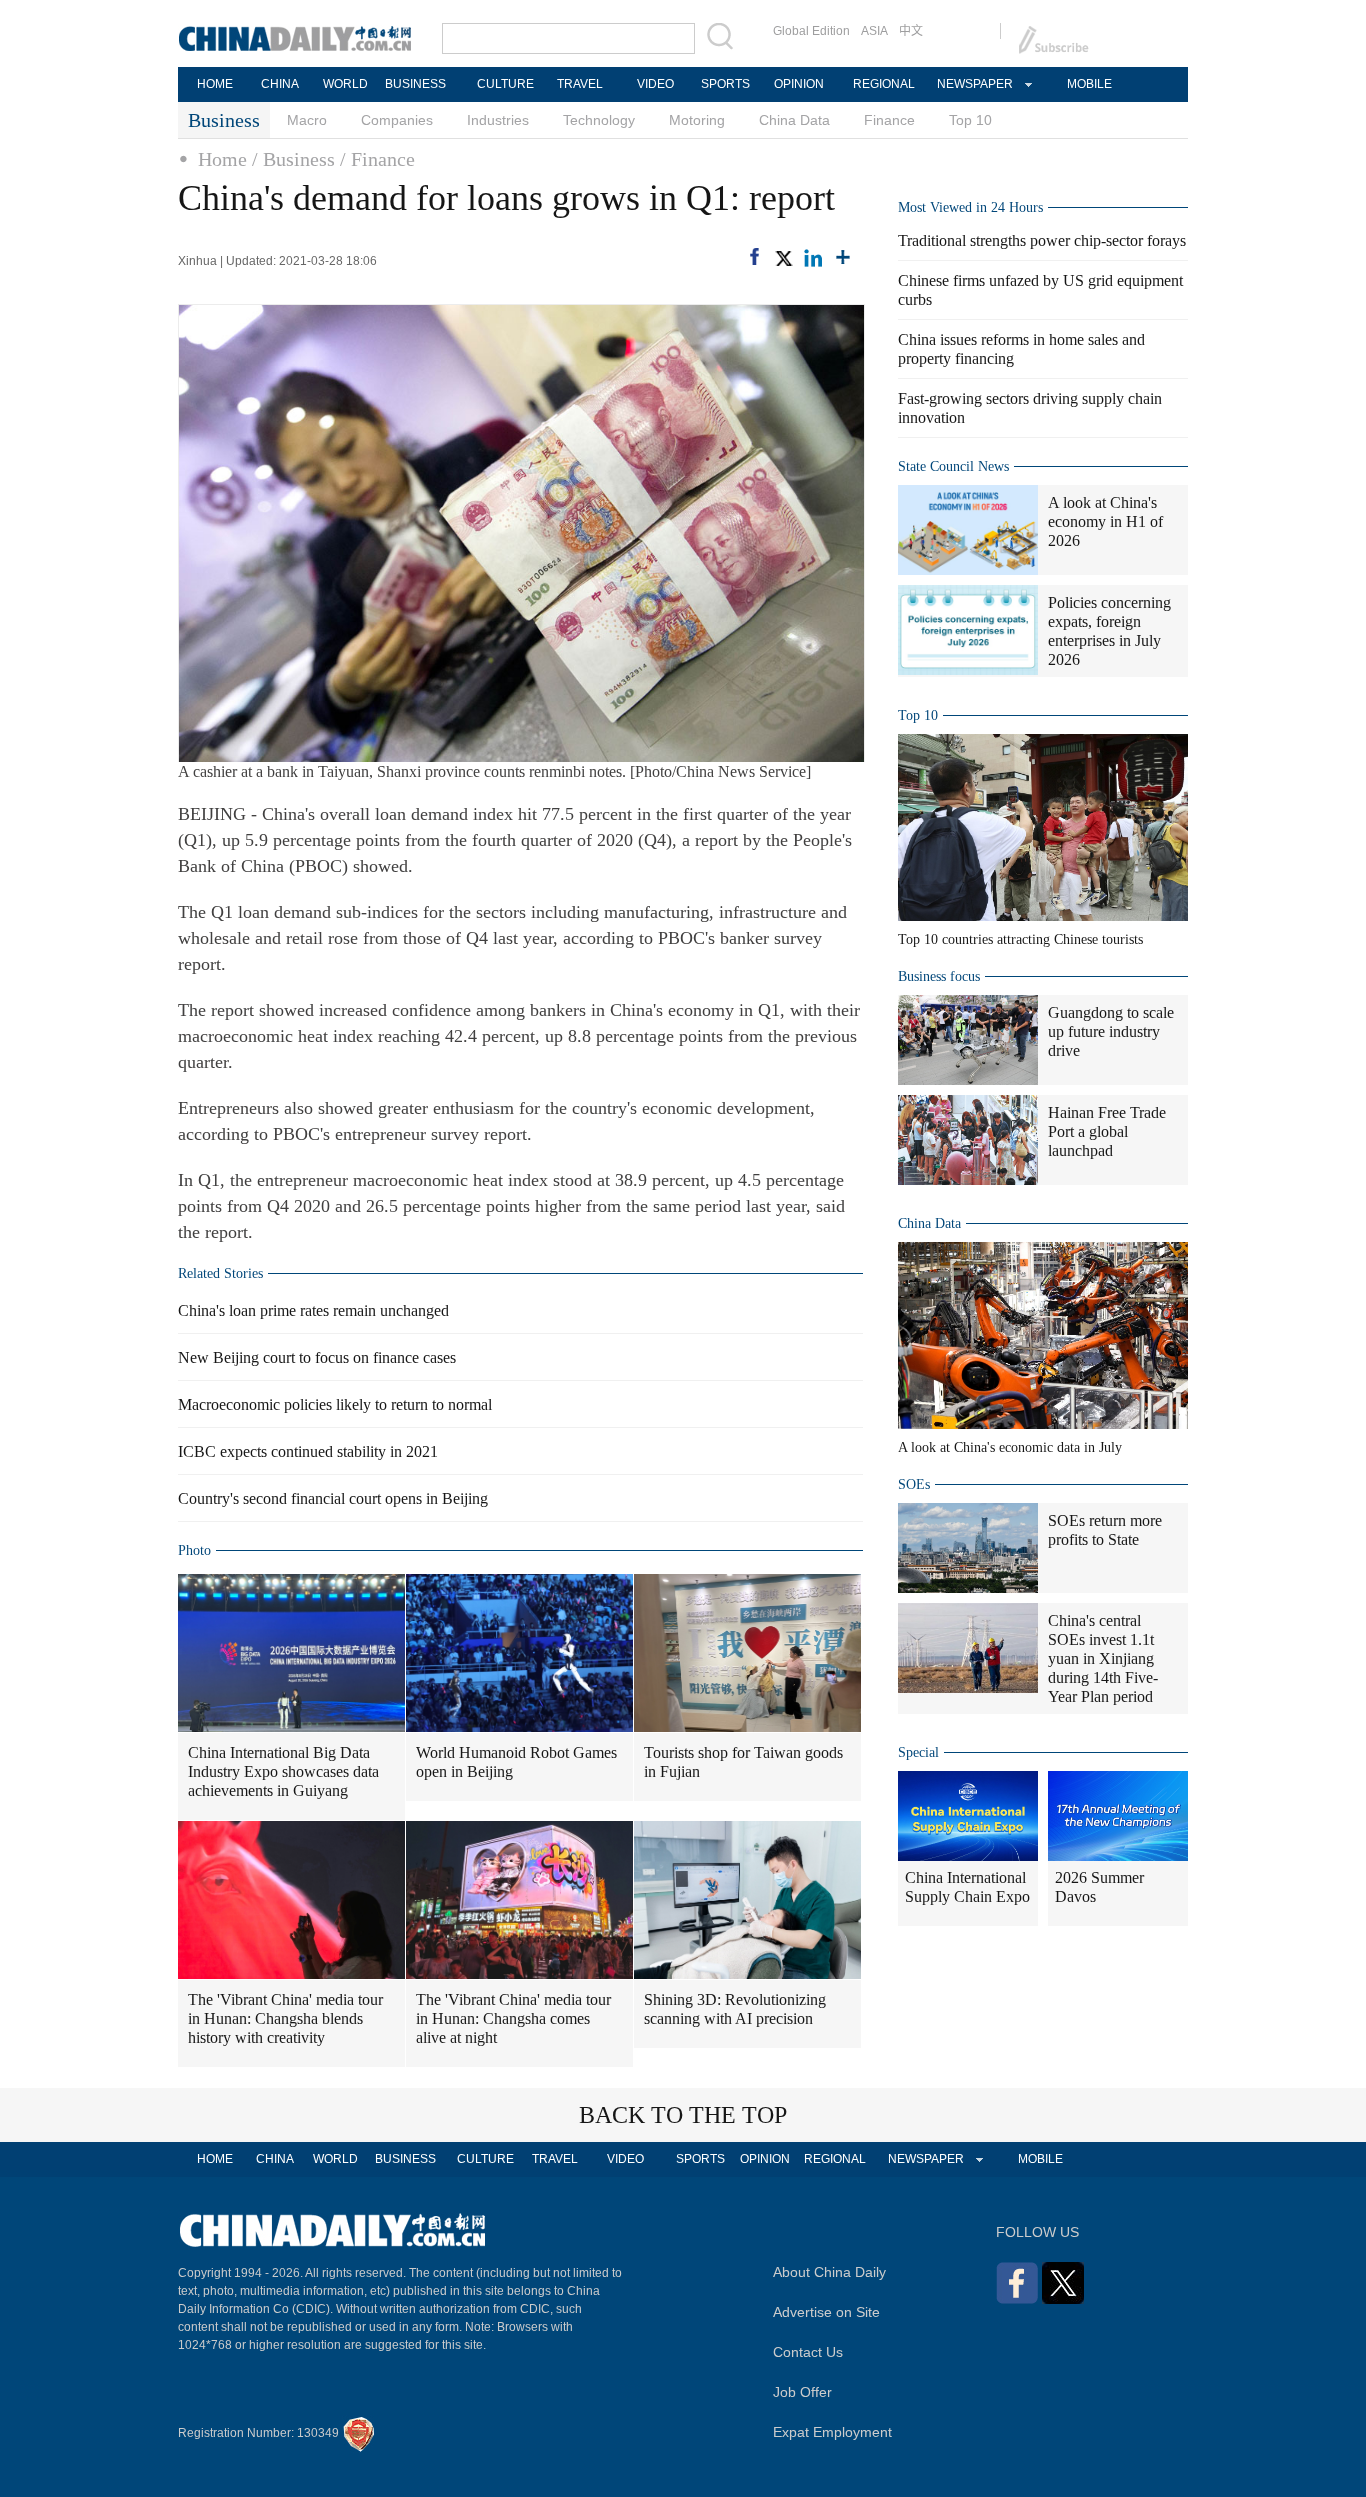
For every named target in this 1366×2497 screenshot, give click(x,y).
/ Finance (377, 159)
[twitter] (783, 258)
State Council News (953, 466)
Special (918, 1752)
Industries (498, 120)
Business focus (939, 976)
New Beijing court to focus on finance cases (317, 1357)
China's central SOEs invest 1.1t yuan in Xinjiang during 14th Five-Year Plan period (1103, 1658)
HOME (215, 84)
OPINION (799, 84)
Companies (397, 120)
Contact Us (808, 2352)
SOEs (914, 1484)
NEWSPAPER (974, 84)
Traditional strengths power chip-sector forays (1042, 240)
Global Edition (811, 31)
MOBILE (1089, 84)
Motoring (697, 120)
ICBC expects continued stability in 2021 (308, 1451)
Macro (307, 120)
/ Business (293, 159)
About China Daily (829, 2272)
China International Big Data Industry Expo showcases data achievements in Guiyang (283, 1771)
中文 (911, 31)
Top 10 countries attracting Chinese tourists (1020, 939)
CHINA (280, 84)
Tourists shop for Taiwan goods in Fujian (743, 1762)
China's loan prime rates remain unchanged (313, 1310)
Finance (889, 120)
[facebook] (754, 256)
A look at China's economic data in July (1010, 1447)
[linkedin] (813, 258)
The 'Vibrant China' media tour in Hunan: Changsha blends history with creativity (285, 2018)
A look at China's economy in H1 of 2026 (1105, 521)
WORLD (345, 84)
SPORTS (725, 84)
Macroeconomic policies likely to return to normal (335, 1404)
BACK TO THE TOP (683, 2115)
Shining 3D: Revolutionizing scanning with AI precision (735, 2009)
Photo (194, 1550)
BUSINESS (415, 84)
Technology (599, 120)
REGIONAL (884, 84)
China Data (794, 120)
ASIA (874, 31)
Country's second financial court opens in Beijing (333, 1498)
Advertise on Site (826, 2312)
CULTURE (505, 84)
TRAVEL (580, 84)
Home (222, 159)
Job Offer (802, 2392)
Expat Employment (832, 2432)
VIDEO (655, 84)
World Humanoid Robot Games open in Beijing (516, 1762)
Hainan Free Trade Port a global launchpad (1107, 1131)
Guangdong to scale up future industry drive (1111, 1031)
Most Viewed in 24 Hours (970, 207)
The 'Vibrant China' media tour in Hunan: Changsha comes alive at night (513, 2018)
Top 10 (970, 120)
